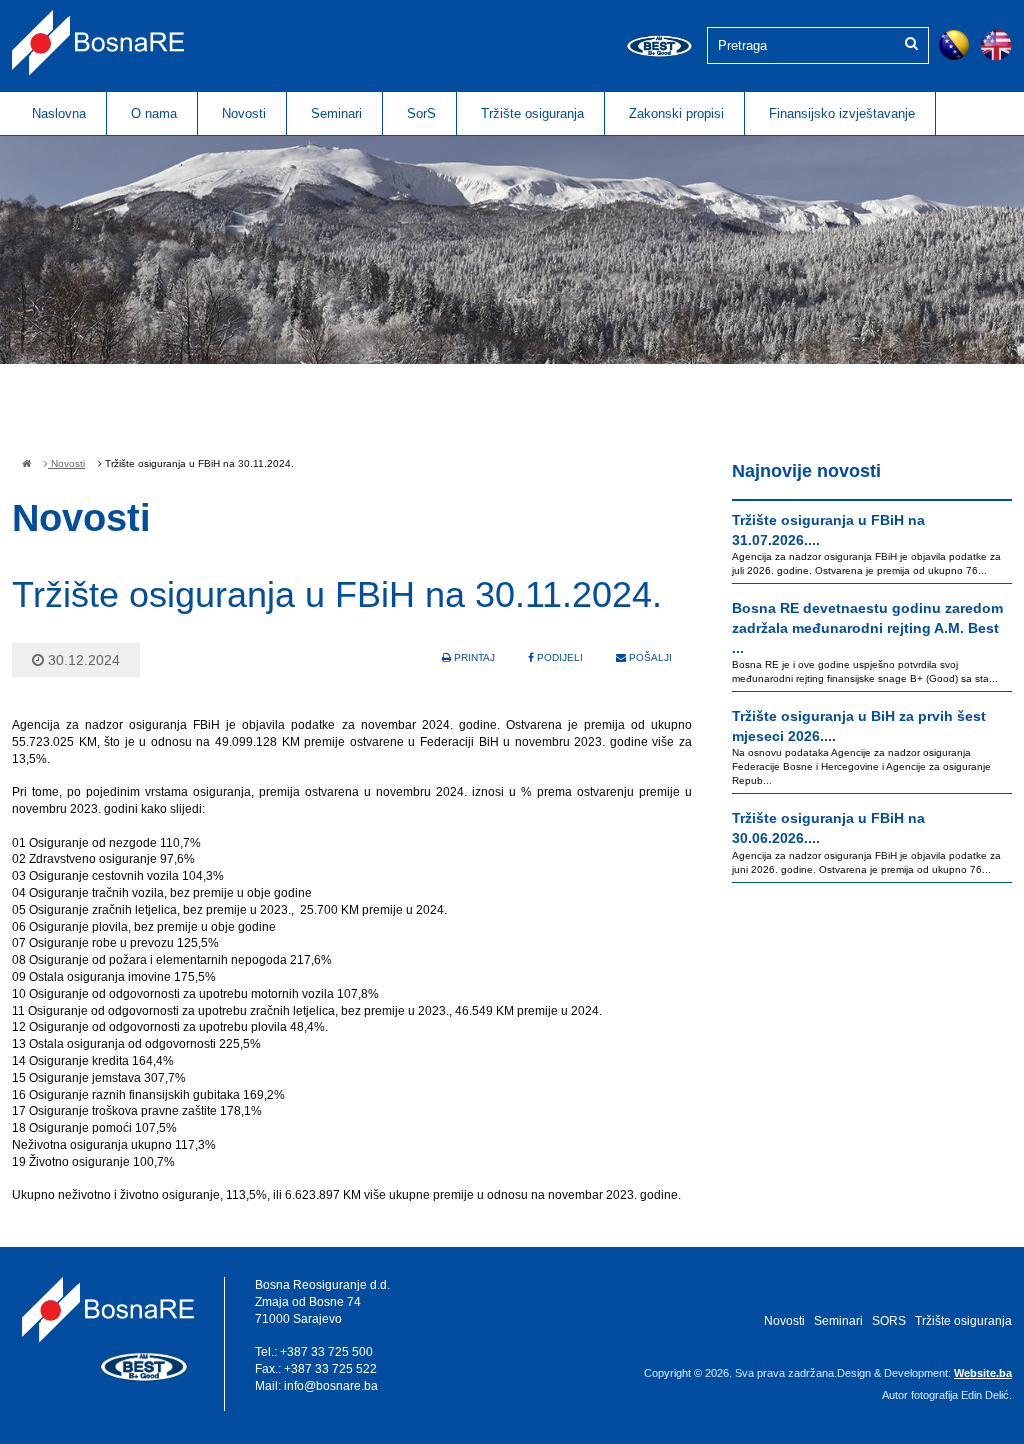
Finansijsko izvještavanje (842, 113)
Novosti (244, 113)
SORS (889, 1321)
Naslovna (59, 113)
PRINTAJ (473, 657)
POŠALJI (649, 657)
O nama (154, 113)
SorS (421, 113)
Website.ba (983, 1373)
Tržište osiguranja (532, 113)
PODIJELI (558, 657)
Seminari (336, 113)
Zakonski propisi (676, 113)
